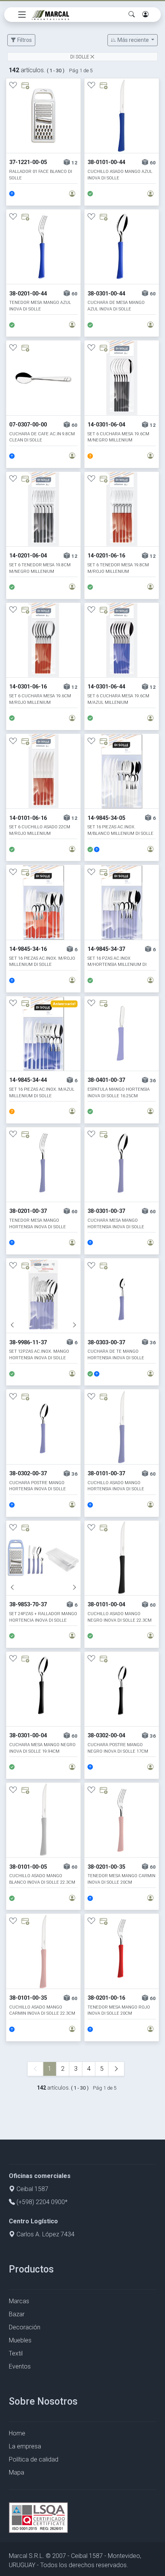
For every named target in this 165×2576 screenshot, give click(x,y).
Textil (16, 2353)
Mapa (16, 2472)
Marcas (19, 2301)
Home (17, 2433)
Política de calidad (34, 2459)
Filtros (24, 40)
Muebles (20, 2340)
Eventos (20, 2366)
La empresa (25, 2446)
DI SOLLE (80, 57)
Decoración (25, 2327)
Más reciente (133, 40)
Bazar (17, 2314)
